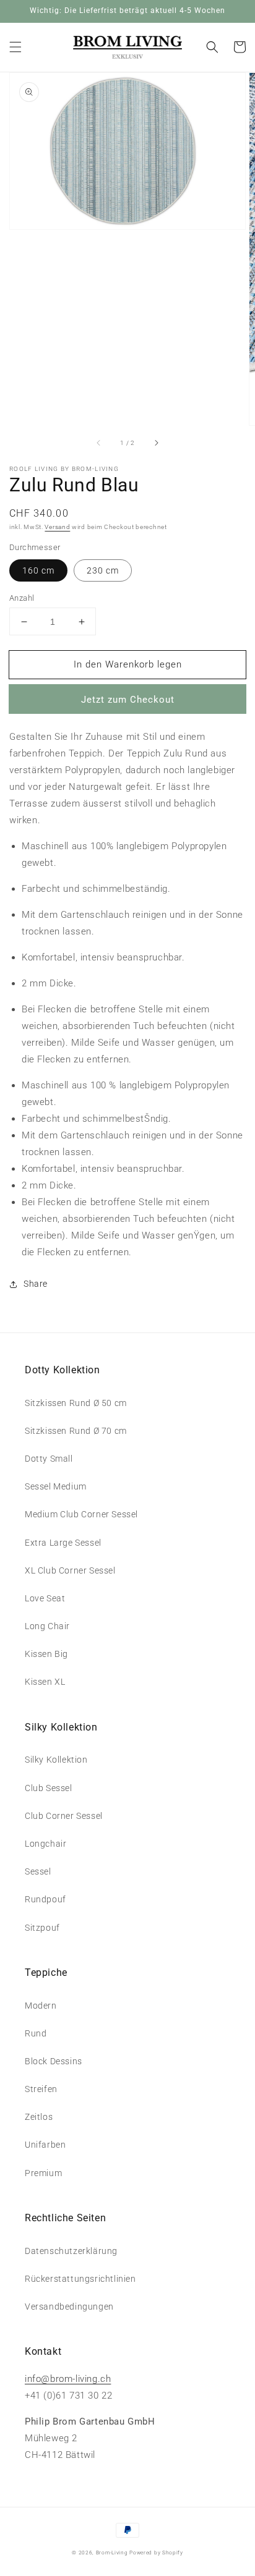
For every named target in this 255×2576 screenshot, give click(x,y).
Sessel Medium (56, 1486)
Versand (57, 527)
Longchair (45, 1844)
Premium (43, 2173)
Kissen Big (46, 1654)
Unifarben (45, 2145)
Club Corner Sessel (64, 1816)
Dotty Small (49, 1459)
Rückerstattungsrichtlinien (80, 2279)
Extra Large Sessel (63, 1543)
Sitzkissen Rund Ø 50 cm (76, 1403)
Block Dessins (54, 2061)
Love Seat (45, 1598)
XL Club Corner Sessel (70, 1570)
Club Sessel (49, 1788)
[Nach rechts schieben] (156, 443)
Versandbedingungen (69, 2307)
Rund (36, 2033)
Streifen (41, 2089)
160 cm (38, 570)
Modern (41, 2006)
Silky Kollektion (56, 1760)
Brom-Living (112, 2553)
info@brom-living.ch (68, 2379)
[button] (15, 47)
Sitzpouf (42, 1928)
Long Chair (47, 1626)
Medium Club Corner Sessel (81, 1514)
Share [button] (36, 1284)
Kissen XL (45, 1682)
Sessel (38, 1871)
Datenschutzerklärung (71, 2251)
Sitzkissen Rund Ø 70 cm (76, 1431)
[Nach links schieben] (99, 443)
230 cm (103, 570)
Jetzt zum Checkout (128, 700)
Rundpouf (45, 1899)
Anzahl (22, 598)
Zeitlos (39, 2117)
